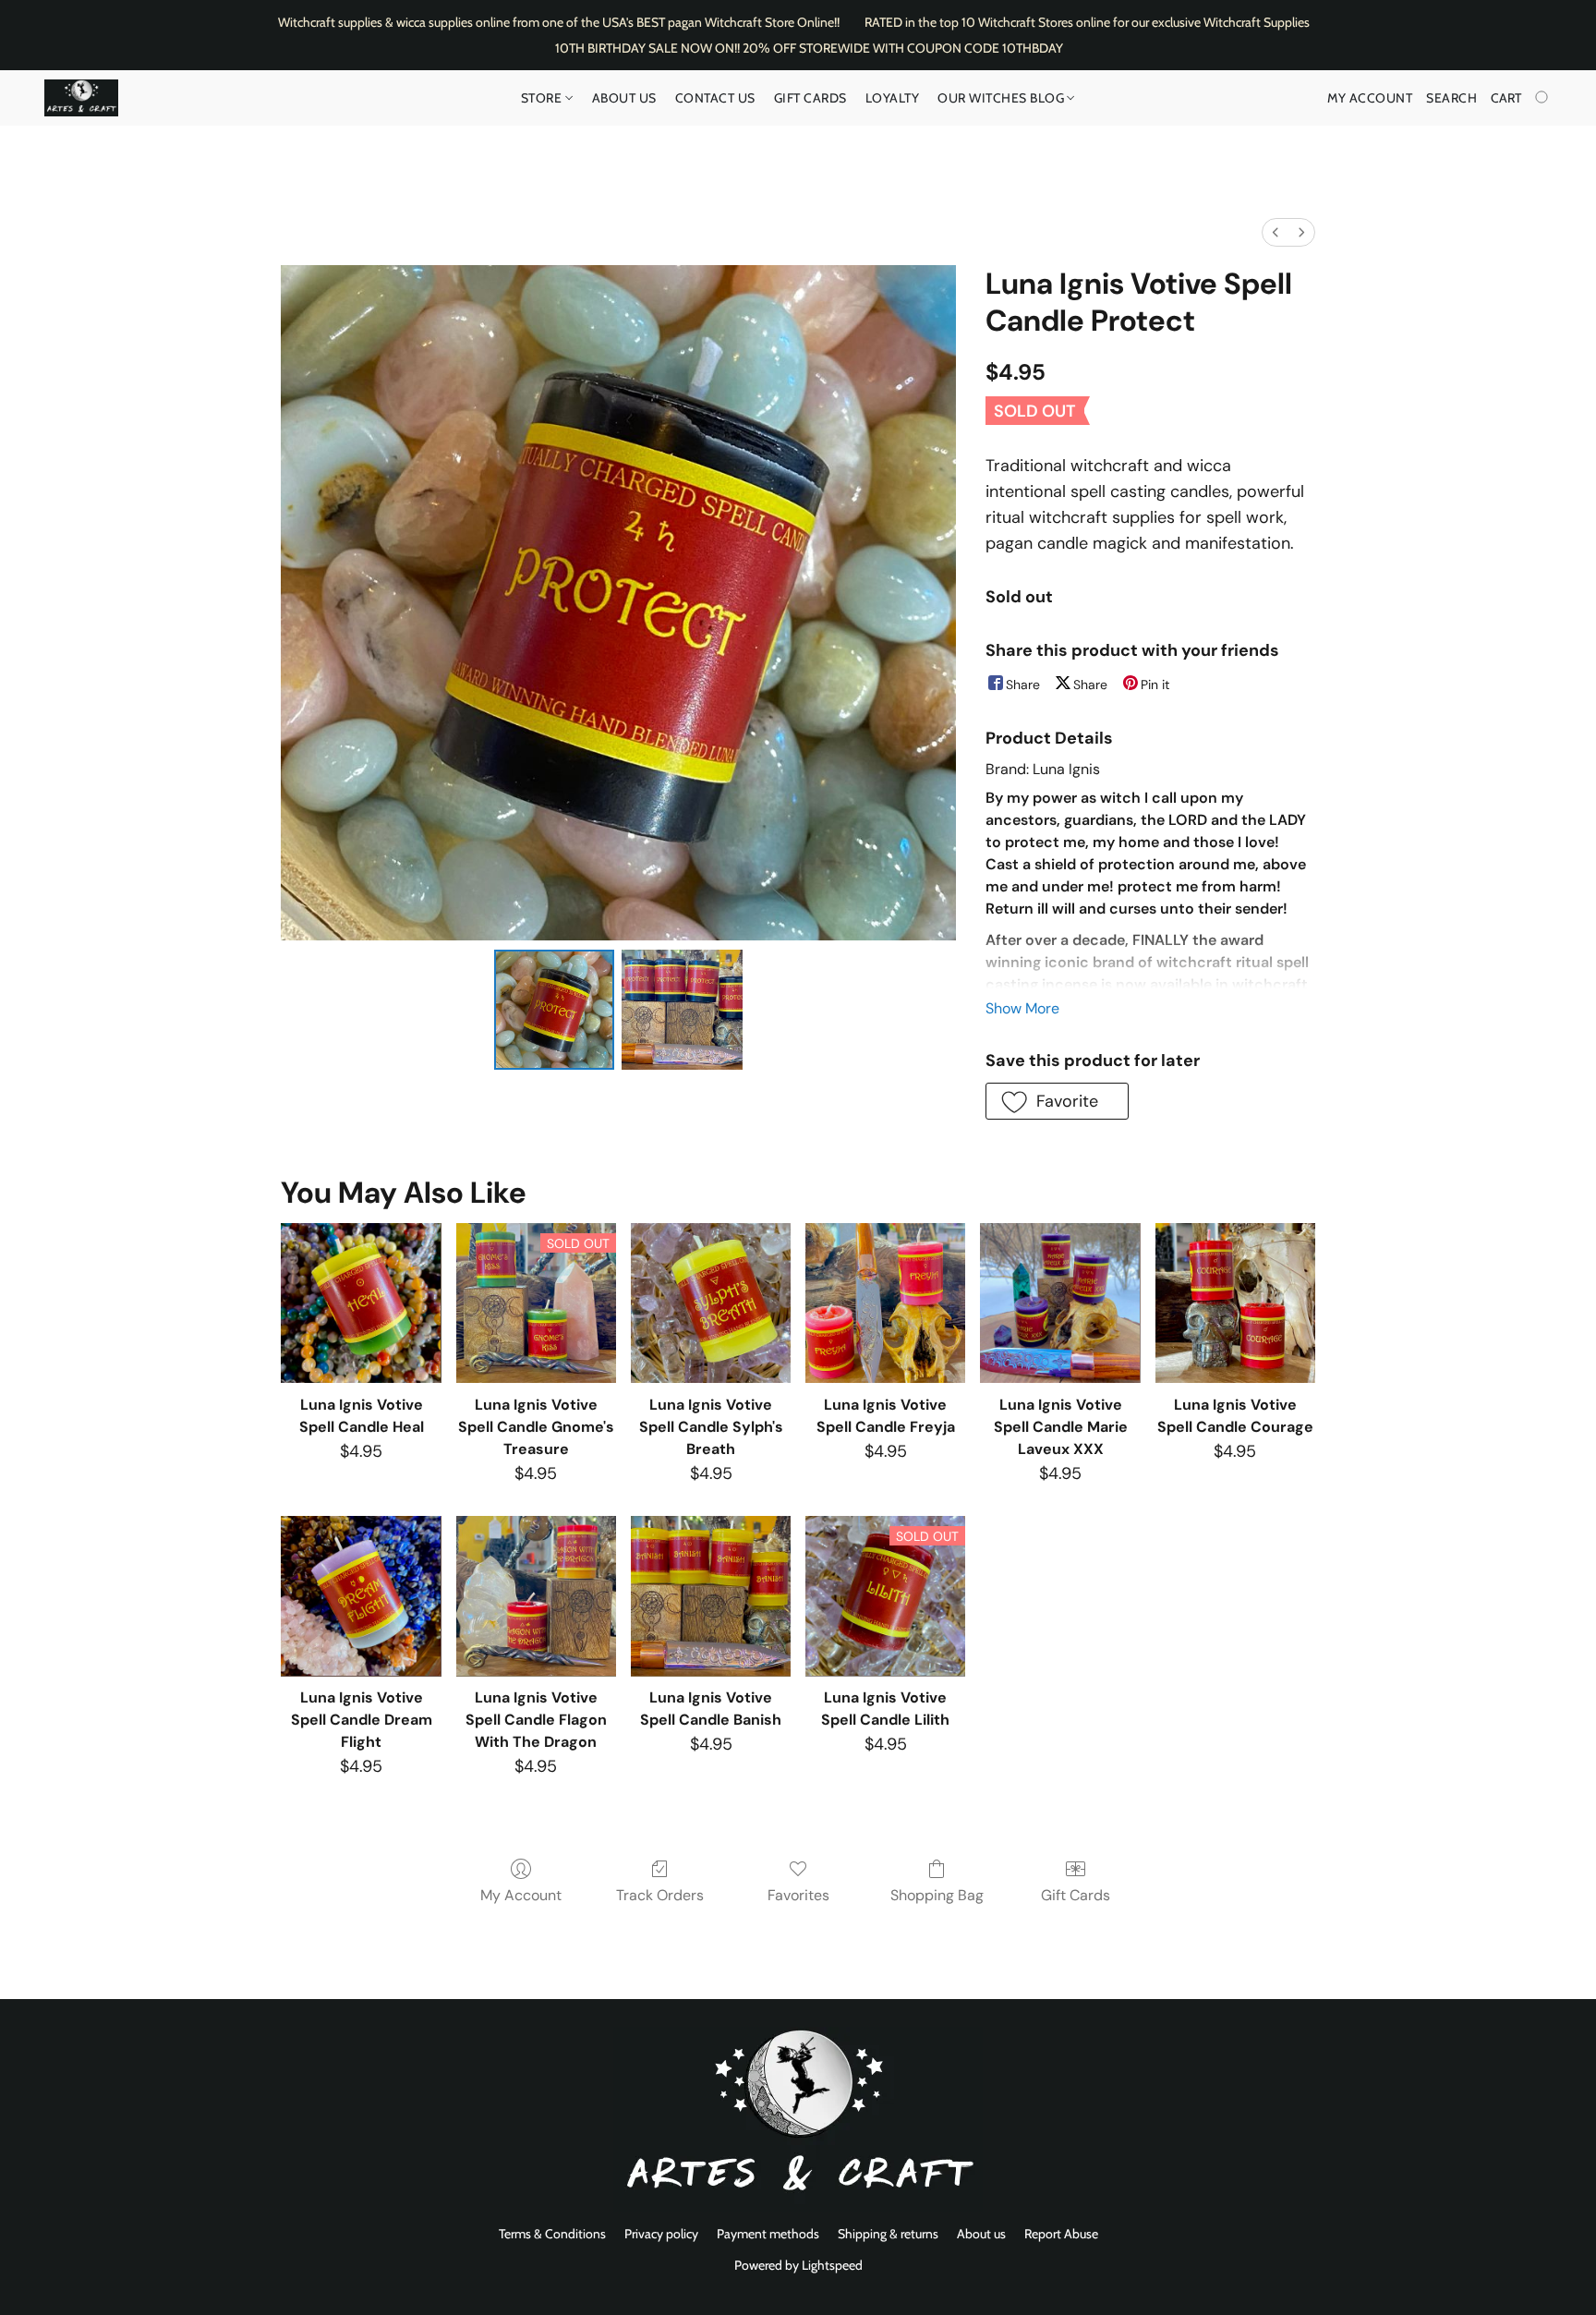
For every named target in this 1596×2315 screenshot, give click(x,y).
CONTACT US (715, 98)
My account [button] (1370, 98)
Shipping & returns (888, 2234)
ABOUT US (624, 98)
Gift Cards (810, 98)
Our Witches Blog (1003, 98)
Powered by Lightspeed (798, 2265)
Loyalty (893, 98)
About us (981, 2234)
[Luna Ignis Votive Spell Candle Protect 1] (682, 1010)
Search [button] (1451, 98)
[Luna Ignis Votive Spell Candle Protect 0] (554, 1010)
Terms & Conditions (552, 2234)
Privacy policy (661, 2234)
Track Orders (660, 1895)
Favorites (798, 1895)
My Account (521, 1895)
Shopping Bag (937, 1895)
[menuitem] (1276, 232)
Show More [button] (1022, 1008)
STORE (543, 98)
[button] (81, 98)
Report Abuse (1061, 2234)
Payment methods (768, 2234)
